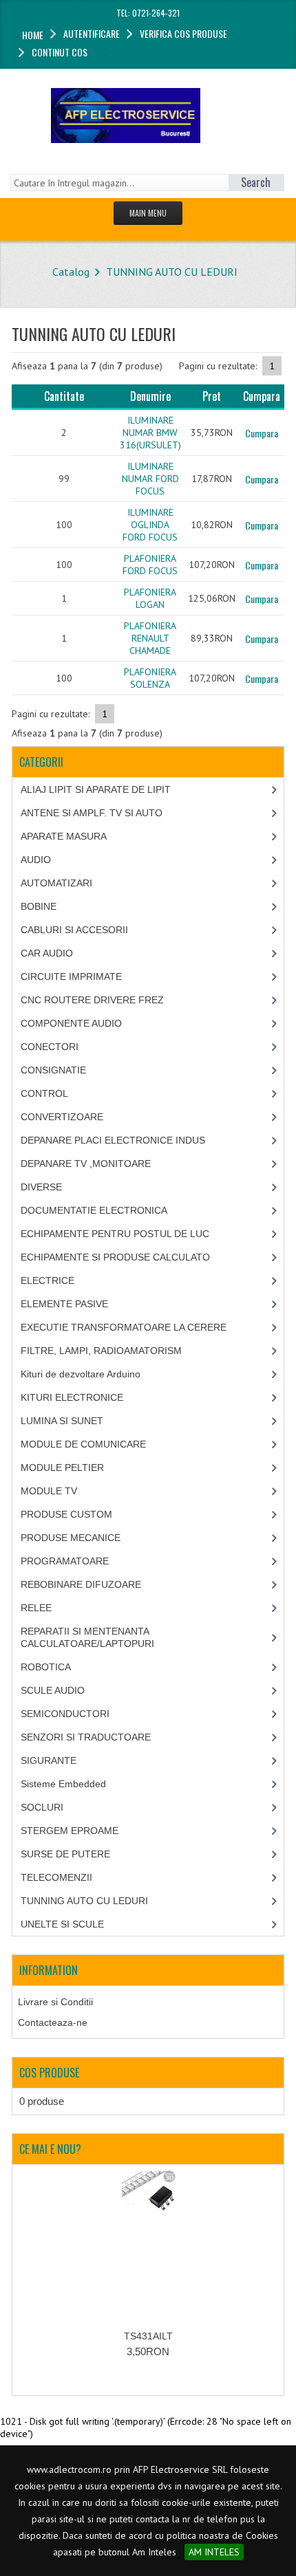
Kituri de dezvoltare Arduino (81, 1374)
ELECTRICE (47, 1280)
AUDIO (36, 860)
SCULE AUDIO (53, 1690)
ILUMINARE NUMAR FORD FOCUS (150, 479)
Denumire (150, 396)
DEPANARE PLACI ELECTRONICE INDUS (113, 1140)
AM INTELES (214, 2552)
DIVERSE (41, 1187)
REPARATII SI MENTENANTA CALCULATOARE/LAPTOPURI (87, 1637)
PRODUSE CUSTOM (66, 1514)
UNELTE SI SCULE (62, 1924)
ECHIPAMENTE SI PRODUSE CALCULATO (115, 1257)
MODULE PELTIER (62, 1467)
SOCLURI (42, 1807)
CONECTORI (50, 1047)
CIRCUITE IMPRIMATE (71, 976)
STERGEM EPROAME (70, 1831)
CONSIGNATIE (53, 1070)
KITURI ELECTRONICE (72, 1397)
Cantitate (64, 396)
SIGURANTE (49, 1760)
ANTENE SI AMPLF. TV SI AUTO (92, 813)
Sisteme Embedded (63, 1784)
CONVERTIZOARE (62, 1117)
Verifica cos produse (183, 33)
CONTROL (44, 1093)
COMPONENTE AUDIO (71, 1023)
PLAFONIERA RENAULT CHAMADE (150, 638)
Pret (212, 396)
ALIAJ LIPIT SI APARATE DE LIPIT (96, 789)
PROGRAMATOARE (65, 1561)
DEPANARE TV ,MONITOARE (86, 1164)
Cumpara (262, 433)
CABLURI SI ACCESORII (74, 930)
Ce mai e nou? (50, 2149)
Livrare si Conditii (55, 2002)
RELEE (36, 1608)
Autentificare (92, 33)
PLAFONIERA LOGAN (150, 598)
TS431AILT (148, 2336)
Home (33, 35)
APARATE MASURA (64, 836)
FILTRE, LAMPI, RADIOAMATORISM (101, 1351)
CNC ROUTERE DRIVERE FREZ (92, 1000)
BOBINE (39, 906)
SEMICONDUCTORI (65, 1714)
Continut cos (60, 52)
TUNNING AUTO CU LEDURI (172, 272)
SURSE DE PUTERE (65, 1854)
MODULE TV (49, 1491)
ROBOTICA (46, 1667)
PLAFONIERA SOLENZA (150, 678)
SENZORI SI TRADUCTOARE (86, 1737)
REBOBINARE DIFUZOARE (81, 1584)
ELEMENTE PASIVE (64, 1304)
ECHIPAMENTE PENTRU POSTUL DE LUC (115, 1234)
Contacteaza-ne (53, 2022)
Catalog (71, 272)
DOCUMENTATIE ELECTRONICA (94, 1210)
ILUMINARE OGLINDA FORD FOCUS (150, 525)
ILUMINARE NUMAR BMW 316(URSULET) (150, 433)
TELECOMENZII (56, 1877)
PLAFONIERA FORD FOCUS (150, 565)
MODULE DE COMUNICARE (83, 1444)
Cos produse (49, 2073)
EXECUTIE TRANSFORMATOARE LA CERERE (124, 1327)
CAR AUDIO (47, 953)
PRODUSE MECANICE (71, 1538)
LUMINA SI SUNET (62, 1421)
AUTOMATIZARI (56, 883)
